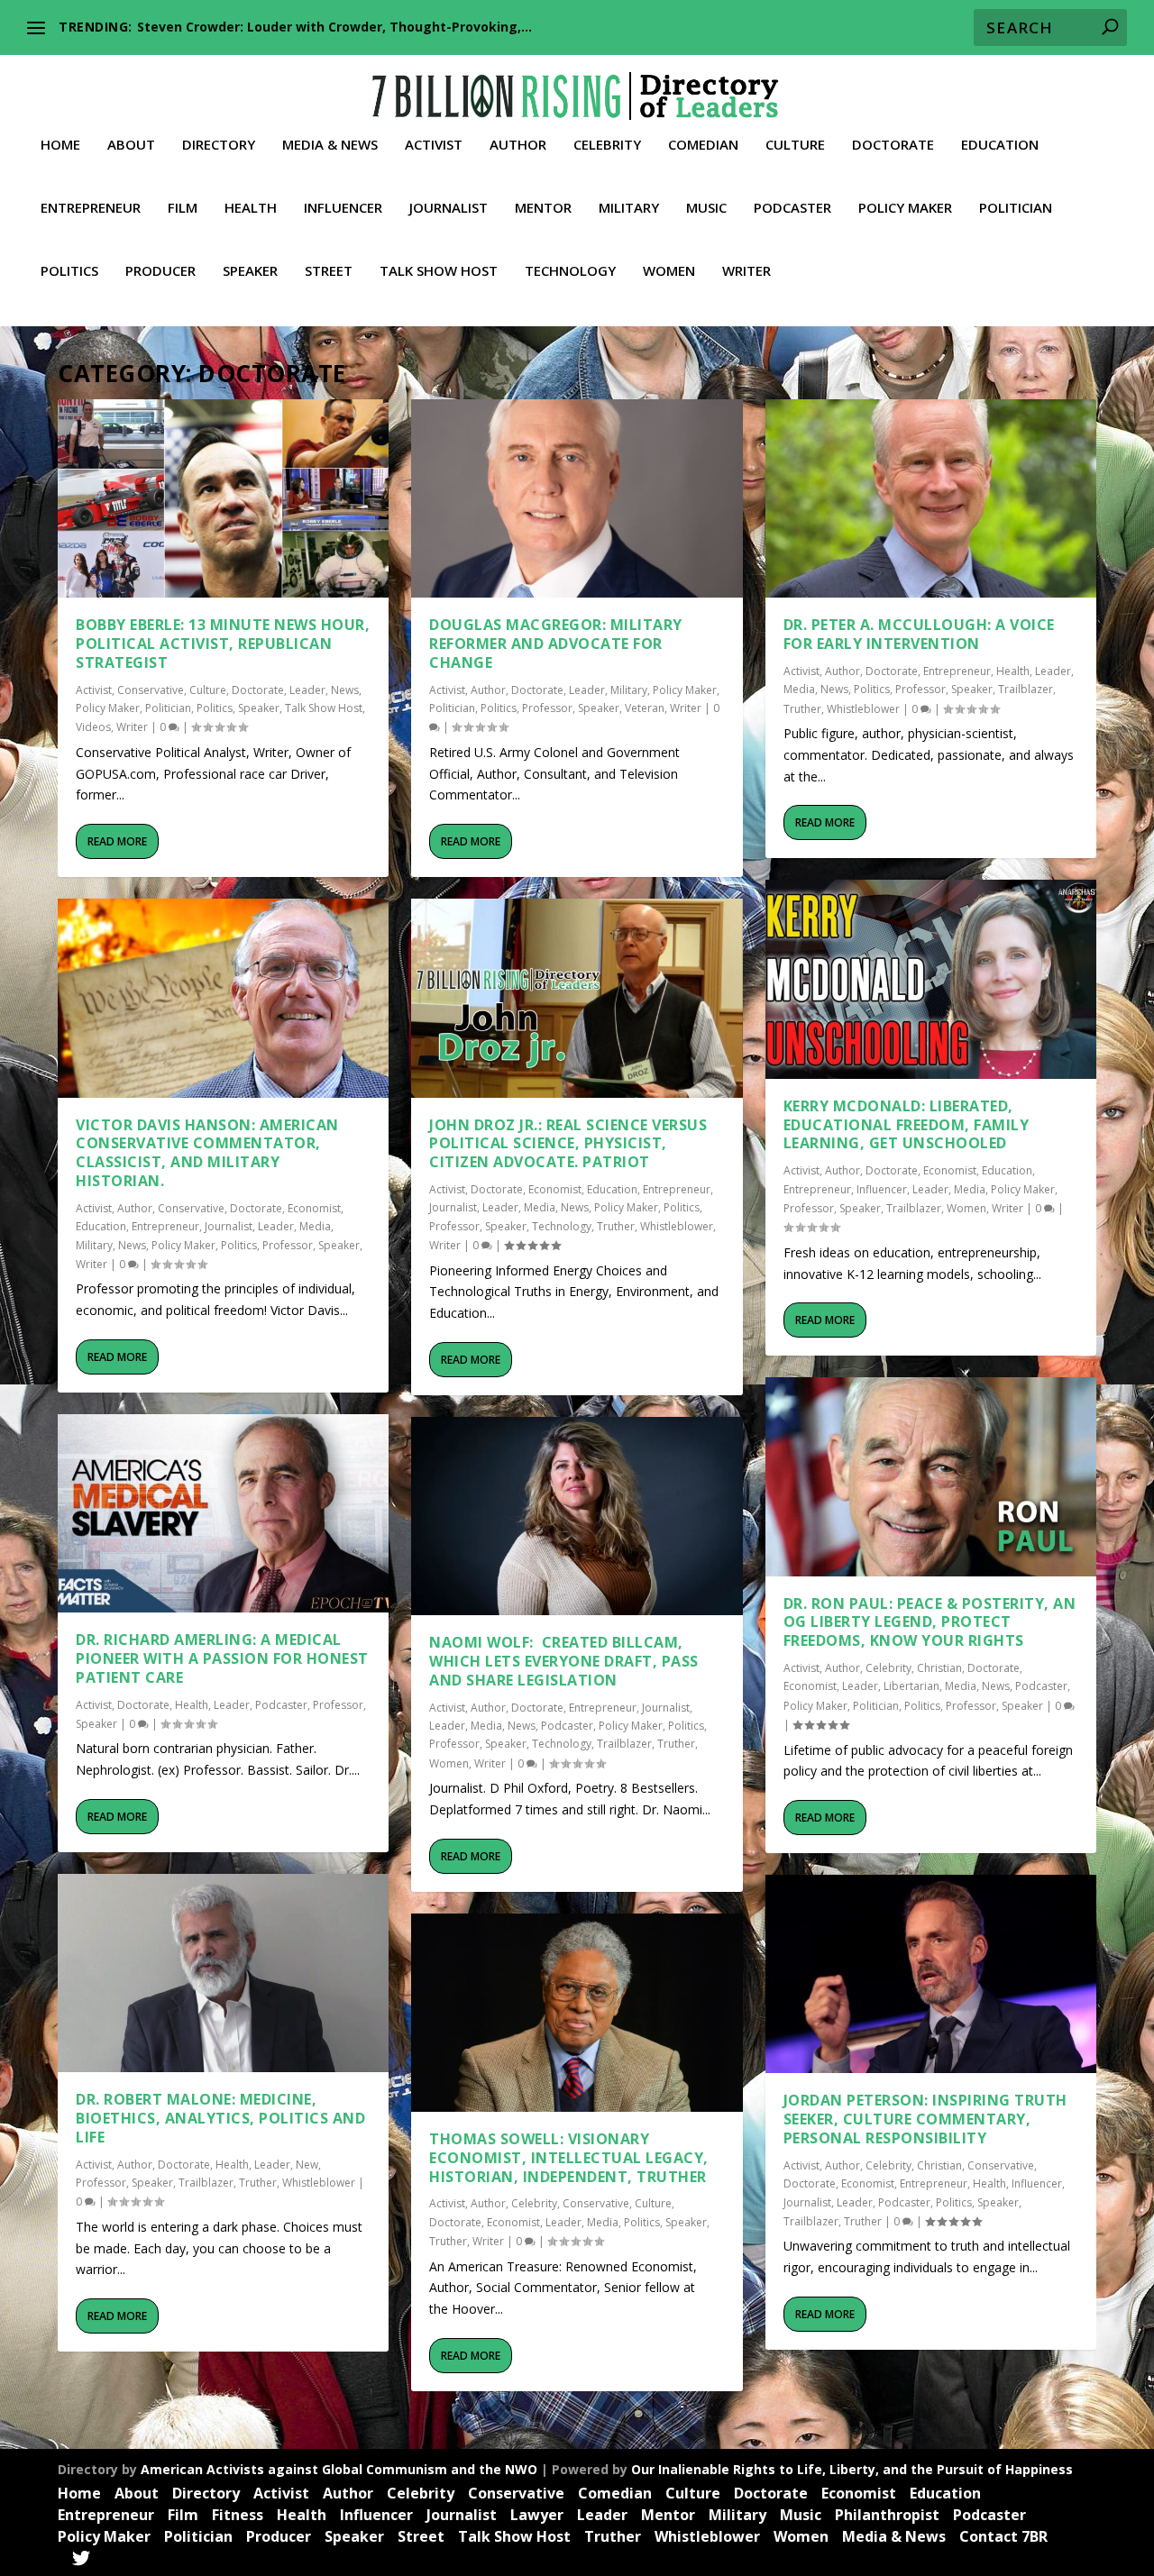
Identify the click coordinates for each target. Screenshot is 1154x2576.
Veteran (645, 708)
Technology (570, 271)
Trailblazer (206, 2183)
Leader (307, 690)
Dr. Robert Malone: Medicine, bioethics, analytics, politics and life (220, 2118)
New (307, 2165)
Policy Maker (905, 208)
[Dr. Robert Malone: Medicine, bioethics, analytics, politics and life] (223, 1973)
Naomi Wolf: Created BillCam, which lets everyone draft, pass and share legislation (564, 1661)
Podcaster (792, 208)
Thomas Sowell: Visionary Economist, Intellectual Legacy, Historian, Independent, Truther (569, 2158)
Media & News (330, 145)
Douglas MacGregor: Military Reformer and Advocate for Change (556, 644)
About (131, 145)
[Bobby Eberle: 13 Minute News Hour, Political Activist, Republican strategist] (223, 498)
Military (629, 208)
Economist (314, 1208)
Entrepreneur (91, 208)
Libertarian (911, 1686)
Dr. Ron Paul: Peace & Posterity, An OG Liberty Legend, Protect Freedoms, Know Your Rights (930, 1622)
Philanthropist (887, 2515)
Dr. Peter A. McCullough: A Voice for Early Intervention (919, 634)
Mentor (543, 208)
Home (60, 145)
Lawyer (537, 2515)
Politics (69, 271)
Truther (258, 2183)
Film (183, 208)
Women (669, 271)
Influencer (343, 208)
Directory (219, 145)
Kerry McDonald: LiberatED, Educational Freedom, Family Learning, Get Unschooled (907, 1125)
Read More (117, 841)
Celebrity (607, 145)
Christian (939, 1668)
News (345, 690)
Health (251, 208)
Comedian (703, 145)
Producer (160, 271)
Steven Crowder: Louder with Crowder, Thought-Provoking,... (334, 27)
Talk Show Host (439, 271)
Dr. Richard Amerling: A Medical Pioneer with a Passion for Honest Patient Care (222, 1658)
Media (315, 1226)
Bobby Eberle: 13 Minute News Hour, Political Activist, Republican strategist (223, 644)
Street (329, 271)
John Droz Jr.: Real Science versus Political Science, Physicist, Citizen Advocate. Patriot (568, 1144)
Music (706, 208)
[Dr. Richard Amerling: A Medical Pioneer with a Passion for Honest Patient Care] (223, 1513)
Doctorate (893, 145)
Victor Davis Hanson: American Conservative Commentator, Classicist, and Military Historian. (207, 1153)
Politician (1016, 208)
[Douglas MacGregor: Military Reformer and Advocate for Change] (577, 498)
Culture (795, 145)
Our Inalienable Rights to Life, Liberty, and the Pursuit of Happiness (852, 2469)
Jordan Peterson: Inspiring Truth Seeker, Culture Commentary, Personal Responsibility (925, 2119)
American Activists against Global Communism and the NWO (339, 2469)
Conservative (151, 690)
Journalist (449, 208)
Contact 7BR (1003, 2536)
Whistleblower (319, 2183)
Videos (93, 727)
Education (1000, 145)
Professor (288, 1245)
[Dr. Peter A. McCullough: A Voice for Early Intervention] (931, 498)
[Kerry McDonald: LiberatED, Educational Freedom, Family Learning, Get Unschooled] (931, 979)
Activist (434, 145)
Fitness (238, 2515)
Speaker (250, 271)
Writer (746, 271)
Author (518, 145)
